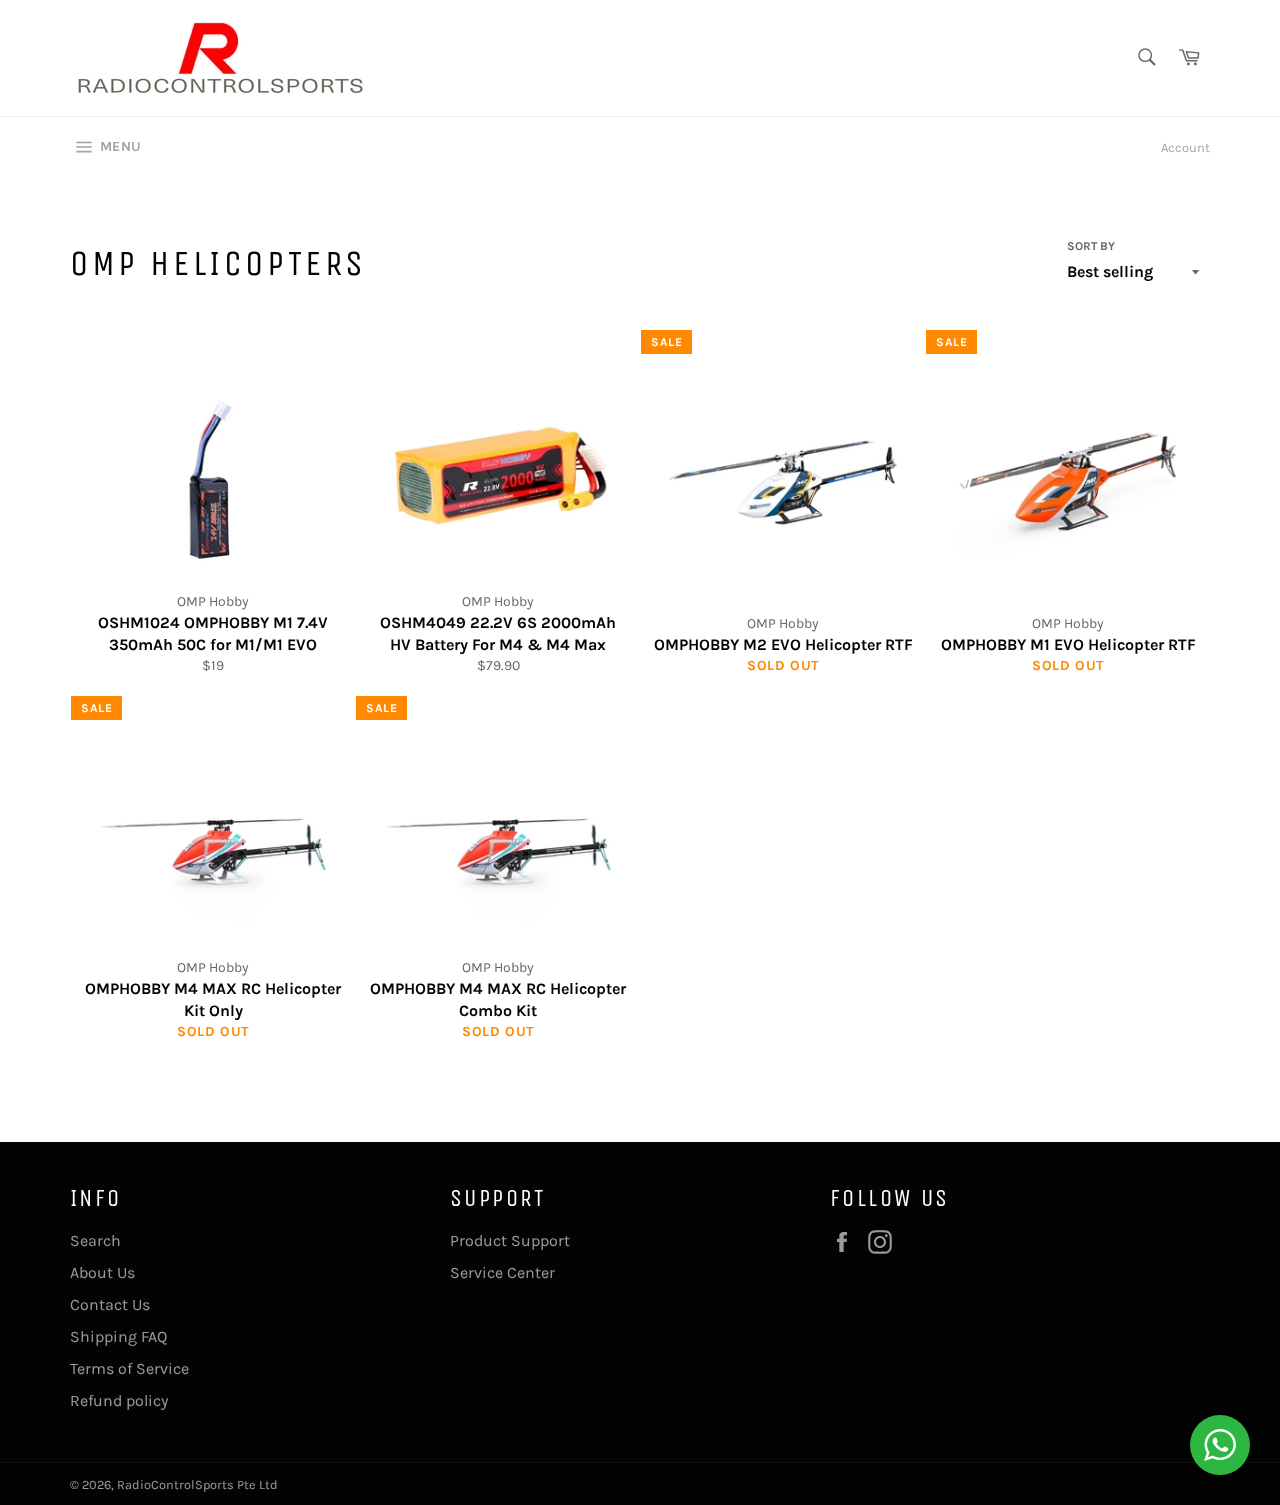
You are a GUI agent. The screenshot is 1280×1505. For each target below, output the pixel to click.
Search (95, 1240)
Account (1185, 147)
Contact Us (110, 1304)
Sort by (1091, 246)
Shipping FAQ (118, 1336)
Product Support (510, 1240)
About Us (102, 1272)
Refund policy (119, 1400)
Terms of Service (129, 1368)
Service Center (502, 1272)
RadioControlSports (175, 1484)
